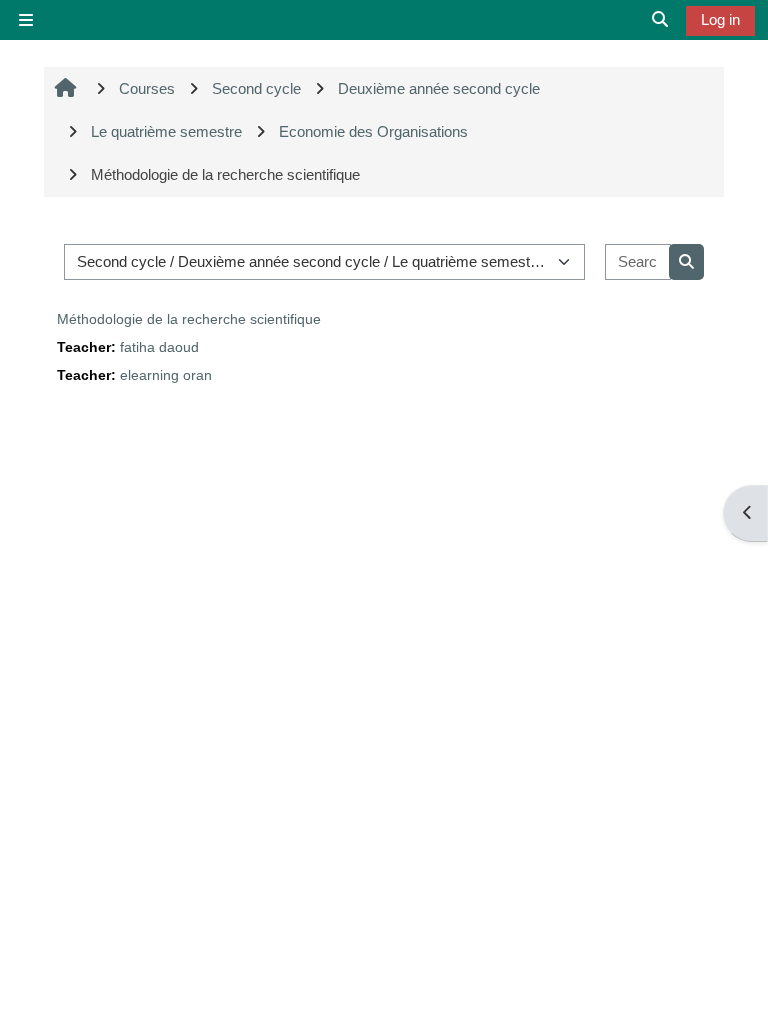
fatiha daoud (159, 347)
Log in (720, 19)
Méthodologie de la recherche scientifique (189, 319)
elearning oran (166, 375)
